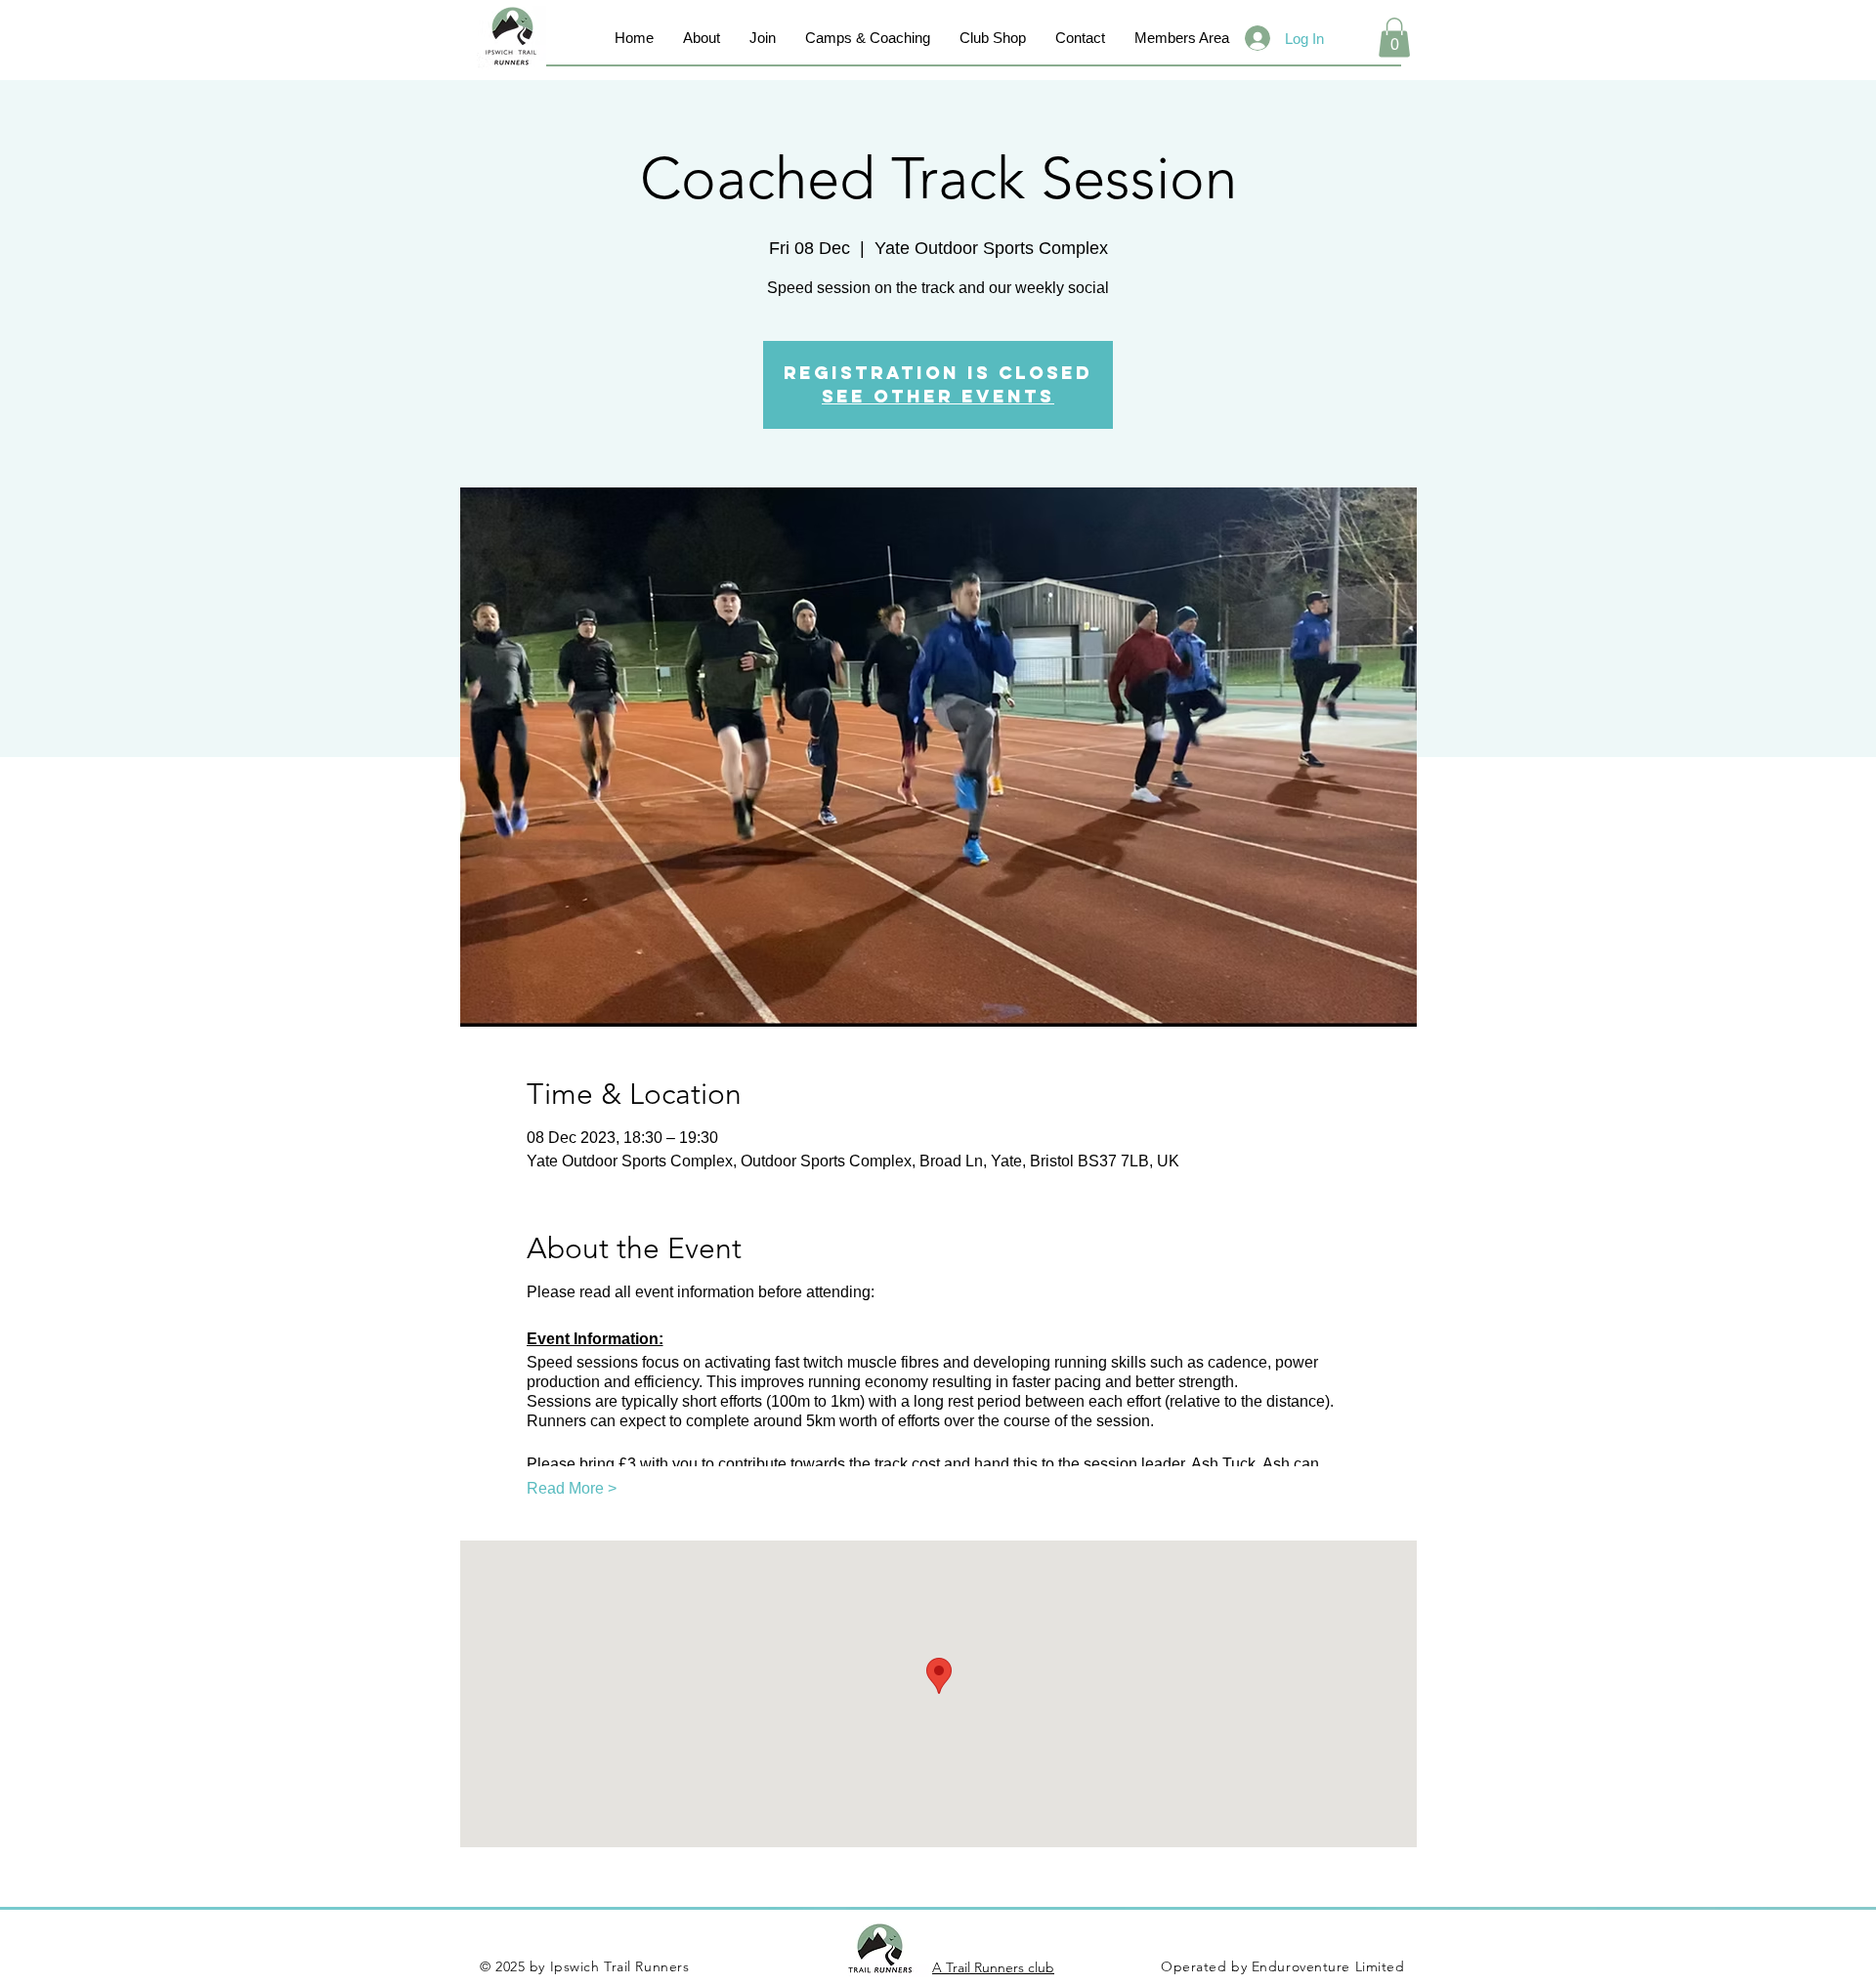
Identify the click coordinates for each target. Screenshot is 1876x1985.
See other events (938, 396)
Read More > (572, 1488)
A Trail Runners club (993, 1967)
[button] (1394, 38)
